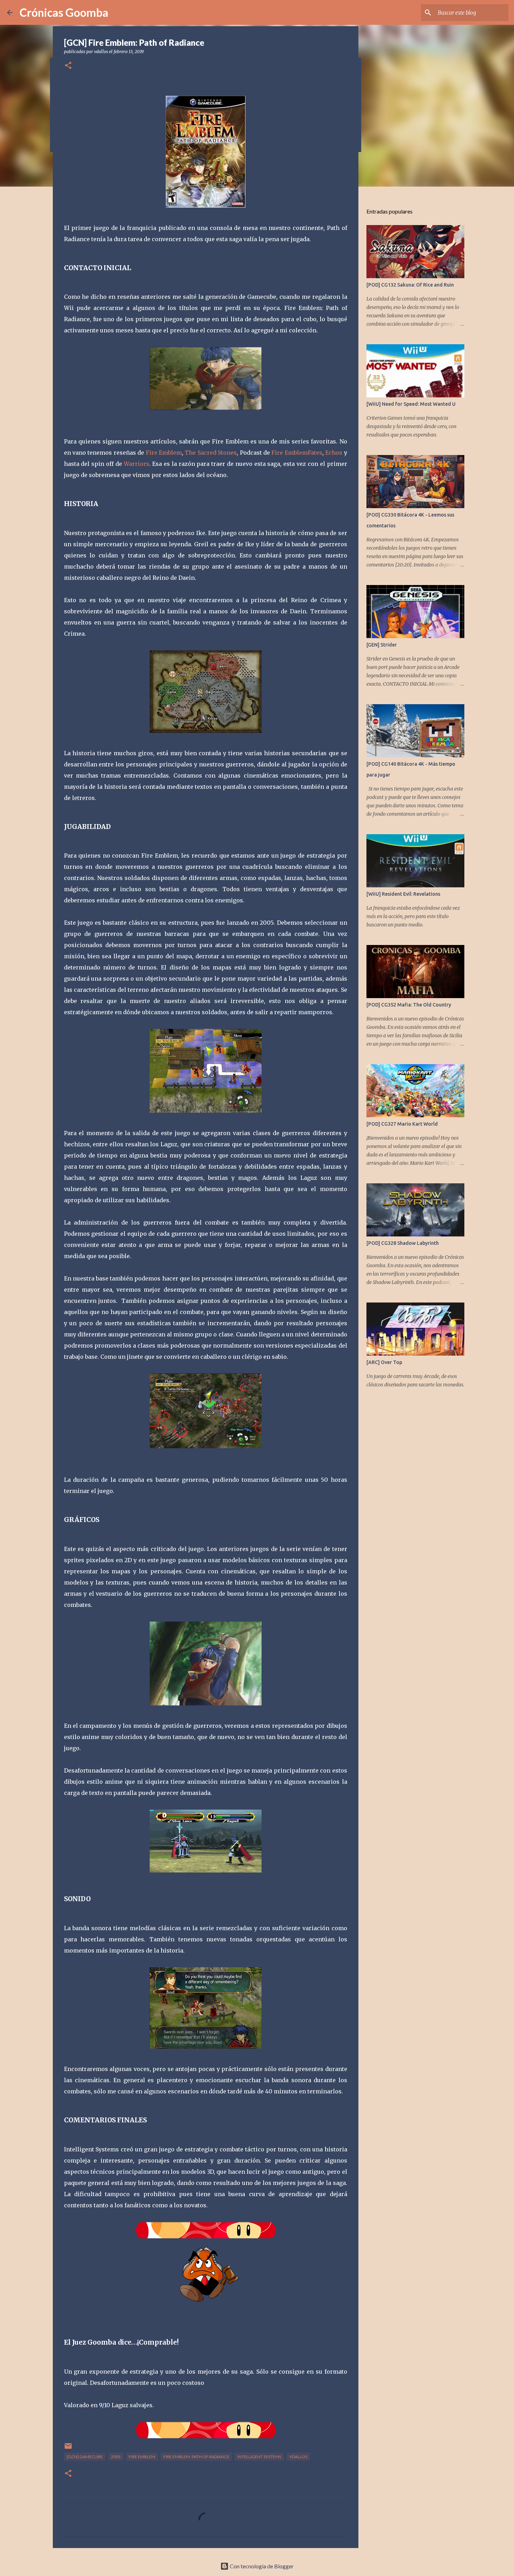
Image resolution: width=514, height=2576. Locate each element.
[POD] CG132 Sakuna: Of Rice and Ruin (410, 285)
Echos (333, 453)
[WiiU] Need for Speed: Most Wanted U (411, 404)
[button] (68, 66)
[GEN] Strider (382, 645)
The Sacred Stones (211, 453)
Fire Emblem (164, 453)
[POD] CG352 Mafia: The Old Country (409, 1005)
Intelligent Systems (259, 2457)
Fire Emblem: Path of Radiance (196, 2457)
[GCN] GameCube (85, 2457)
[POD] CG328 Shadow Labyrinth (403, 1243)
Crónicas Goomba (64, 12)
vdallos (298, 2457)
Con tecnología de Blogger (261, 2566)
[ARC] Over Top (384, 1362)
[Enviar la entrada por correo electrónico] (68, 2449)
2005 (116, 2457)
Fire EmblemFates (297, 453)
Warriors (137, 464)
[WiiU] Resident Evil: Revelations (403, 894)
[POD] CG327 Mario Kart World (402, 1124)
